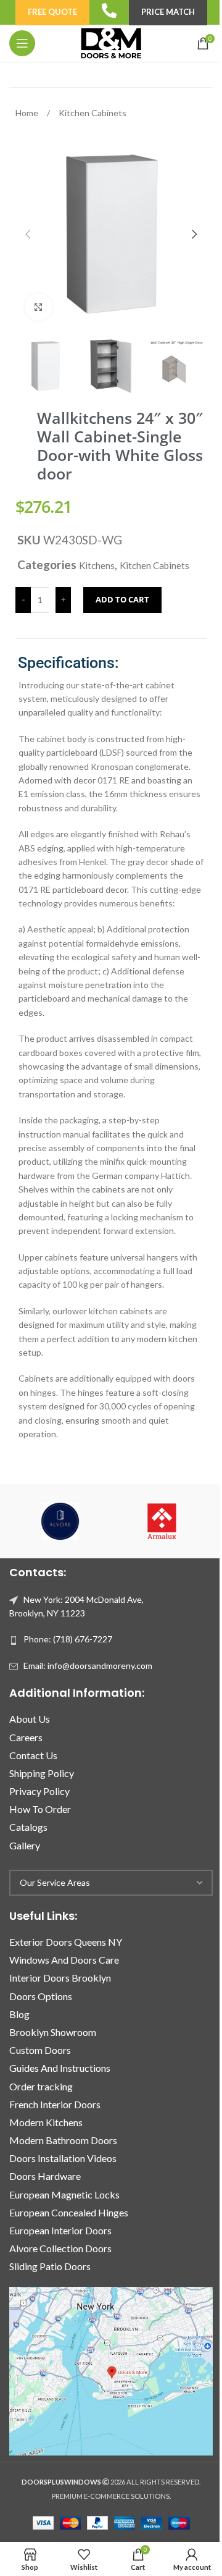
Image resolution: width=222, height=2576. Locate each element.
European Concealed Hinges (69, 2212)
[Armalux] (162, 1521)
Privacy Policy (39, 1791)
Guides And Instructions (60, 2068)
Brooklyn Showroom (53, 2032)
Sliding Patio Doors (50, 2266)
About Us (30, 1719)
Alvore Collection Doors (60, 2248)
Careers (26, 1737)
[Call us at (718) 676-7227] (109, 11)
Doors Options (41, 1996)
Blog (19, 2014)
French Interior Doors (55, 2104)
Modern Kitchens (46, 2122)
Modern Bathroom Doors (63, 2140)
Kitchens (97, 565)
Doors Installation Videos (63, 2158)
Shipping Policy (42, 1773)
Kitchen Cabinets (92, 113)
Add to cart (122, 599)
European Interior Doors (60, 2230)
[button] (28, 234)
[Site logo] (111, 42)
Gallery (25, 1845)
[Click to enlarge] (39, 307)
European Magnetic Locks (64, 2194)
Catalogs (28, 1827)
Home (28, 113)
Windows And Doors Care (64, 1960)
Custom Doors (40, 2050)
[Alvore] (60, 1521)
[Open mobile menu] (22, 43)
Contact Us (33, 1755)
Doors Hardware (45, 2176)
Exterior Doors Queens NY (66, 1942)
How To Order (40, 1809)
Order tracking (41, 2086)
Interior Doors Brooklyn (60, 1978)
